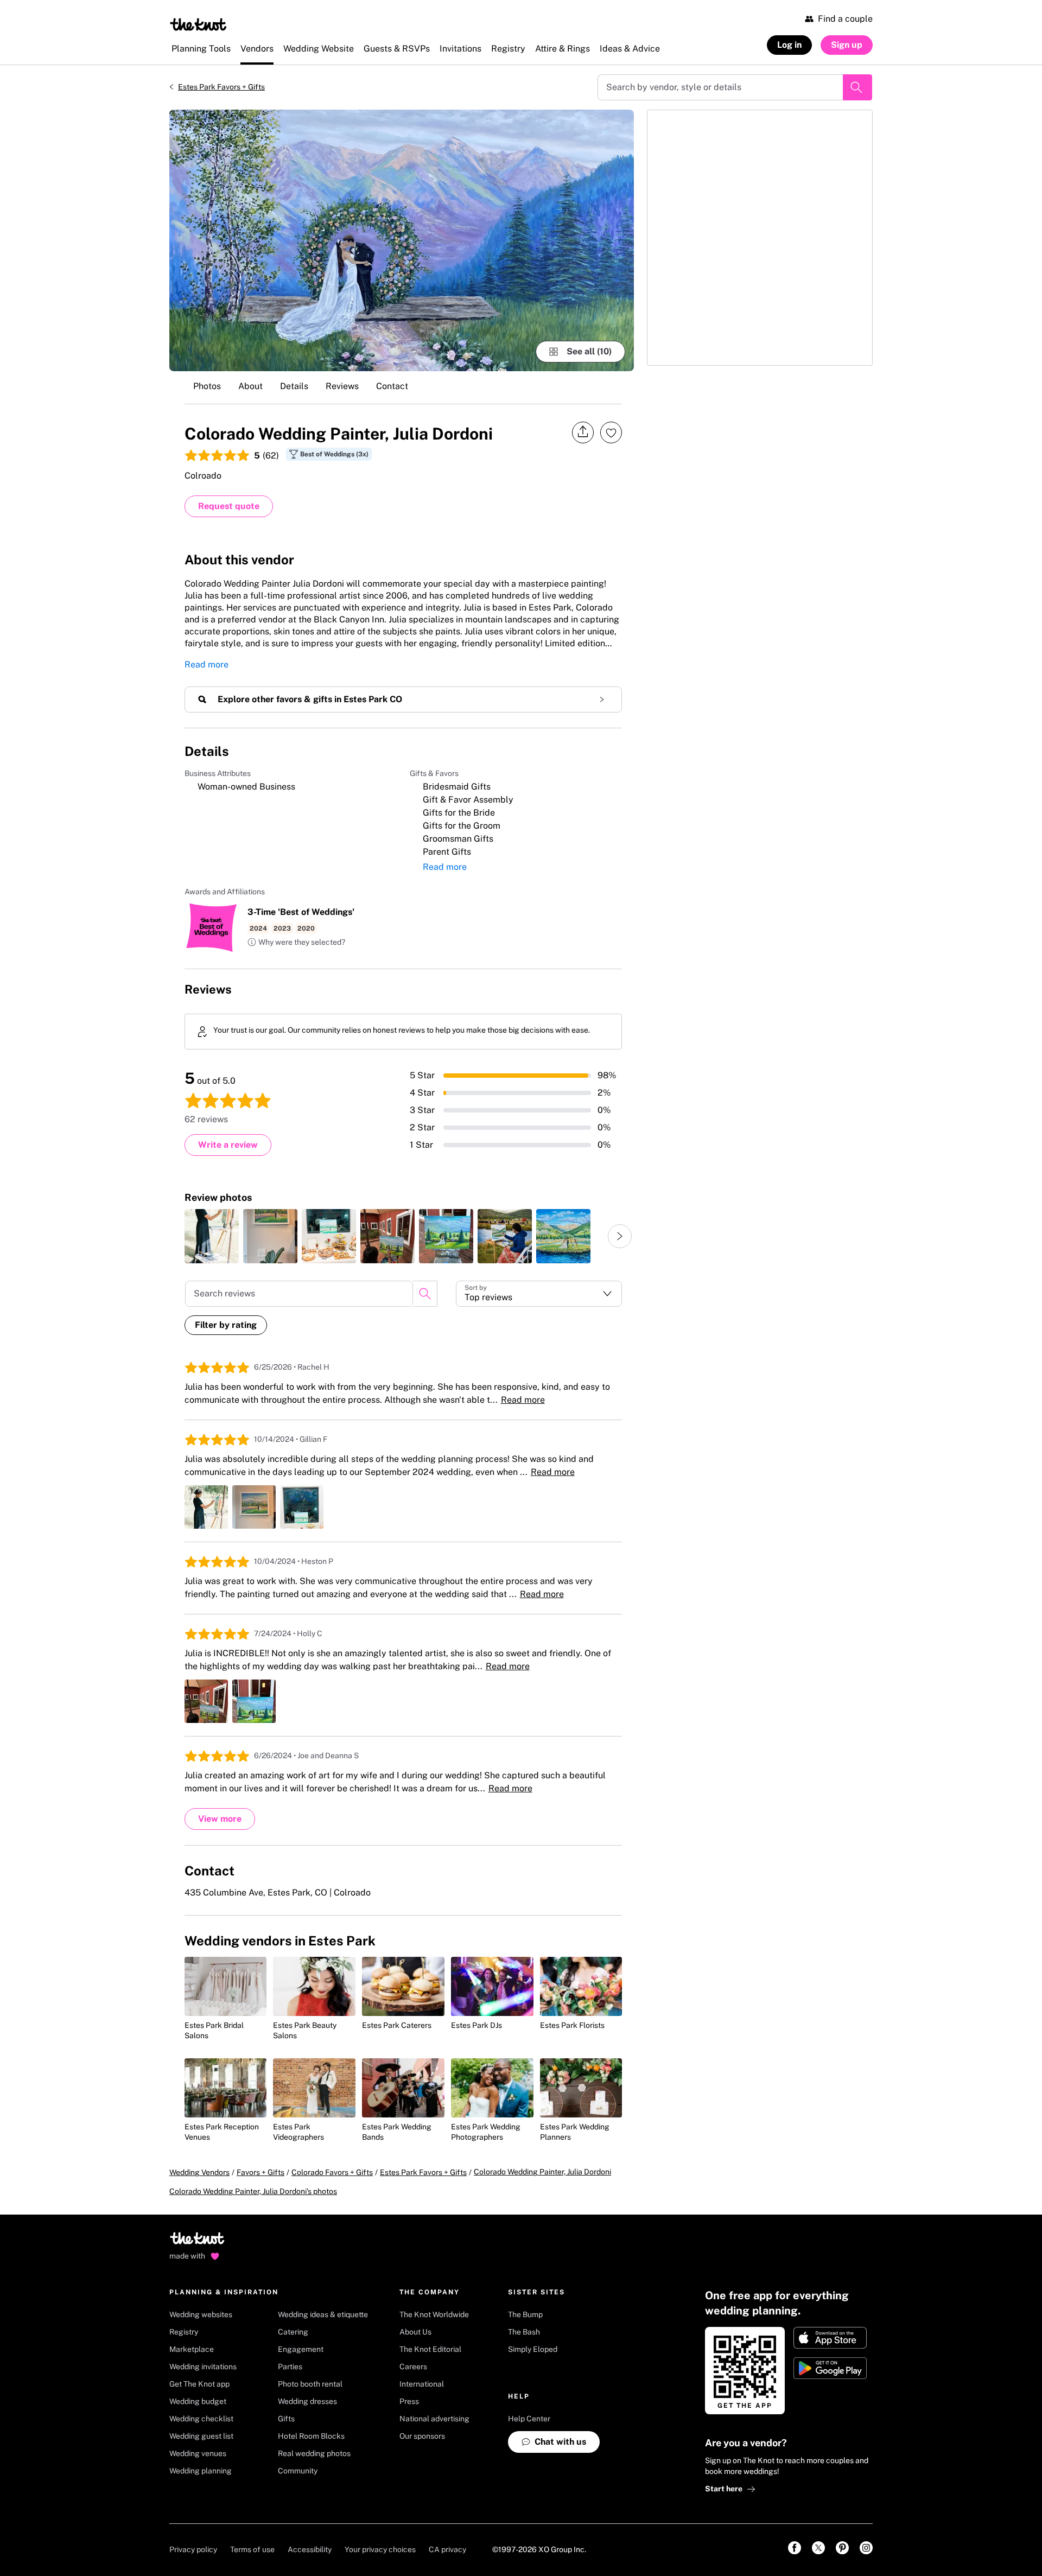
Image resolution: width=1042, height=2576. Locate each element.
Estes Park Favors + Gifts (221, 87)
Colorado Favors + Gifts (332, 2172)
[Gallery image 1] (402, 240)
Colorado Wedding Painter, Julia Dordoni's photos (253, 2191)
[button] (296, 943)
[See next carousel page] (620, 1236)
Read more (207, 664)
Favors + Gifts (260, 2172)
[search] (425, 1294)
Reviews (342, 386)
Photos (207, 386)
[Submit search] (857, 87)
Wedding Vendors (199, 2172)
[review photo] (212, 1236)
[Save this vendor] (611, 432)
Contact (392, 386)
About (250, 386)
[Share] (583, 432)
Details (294, 386)
